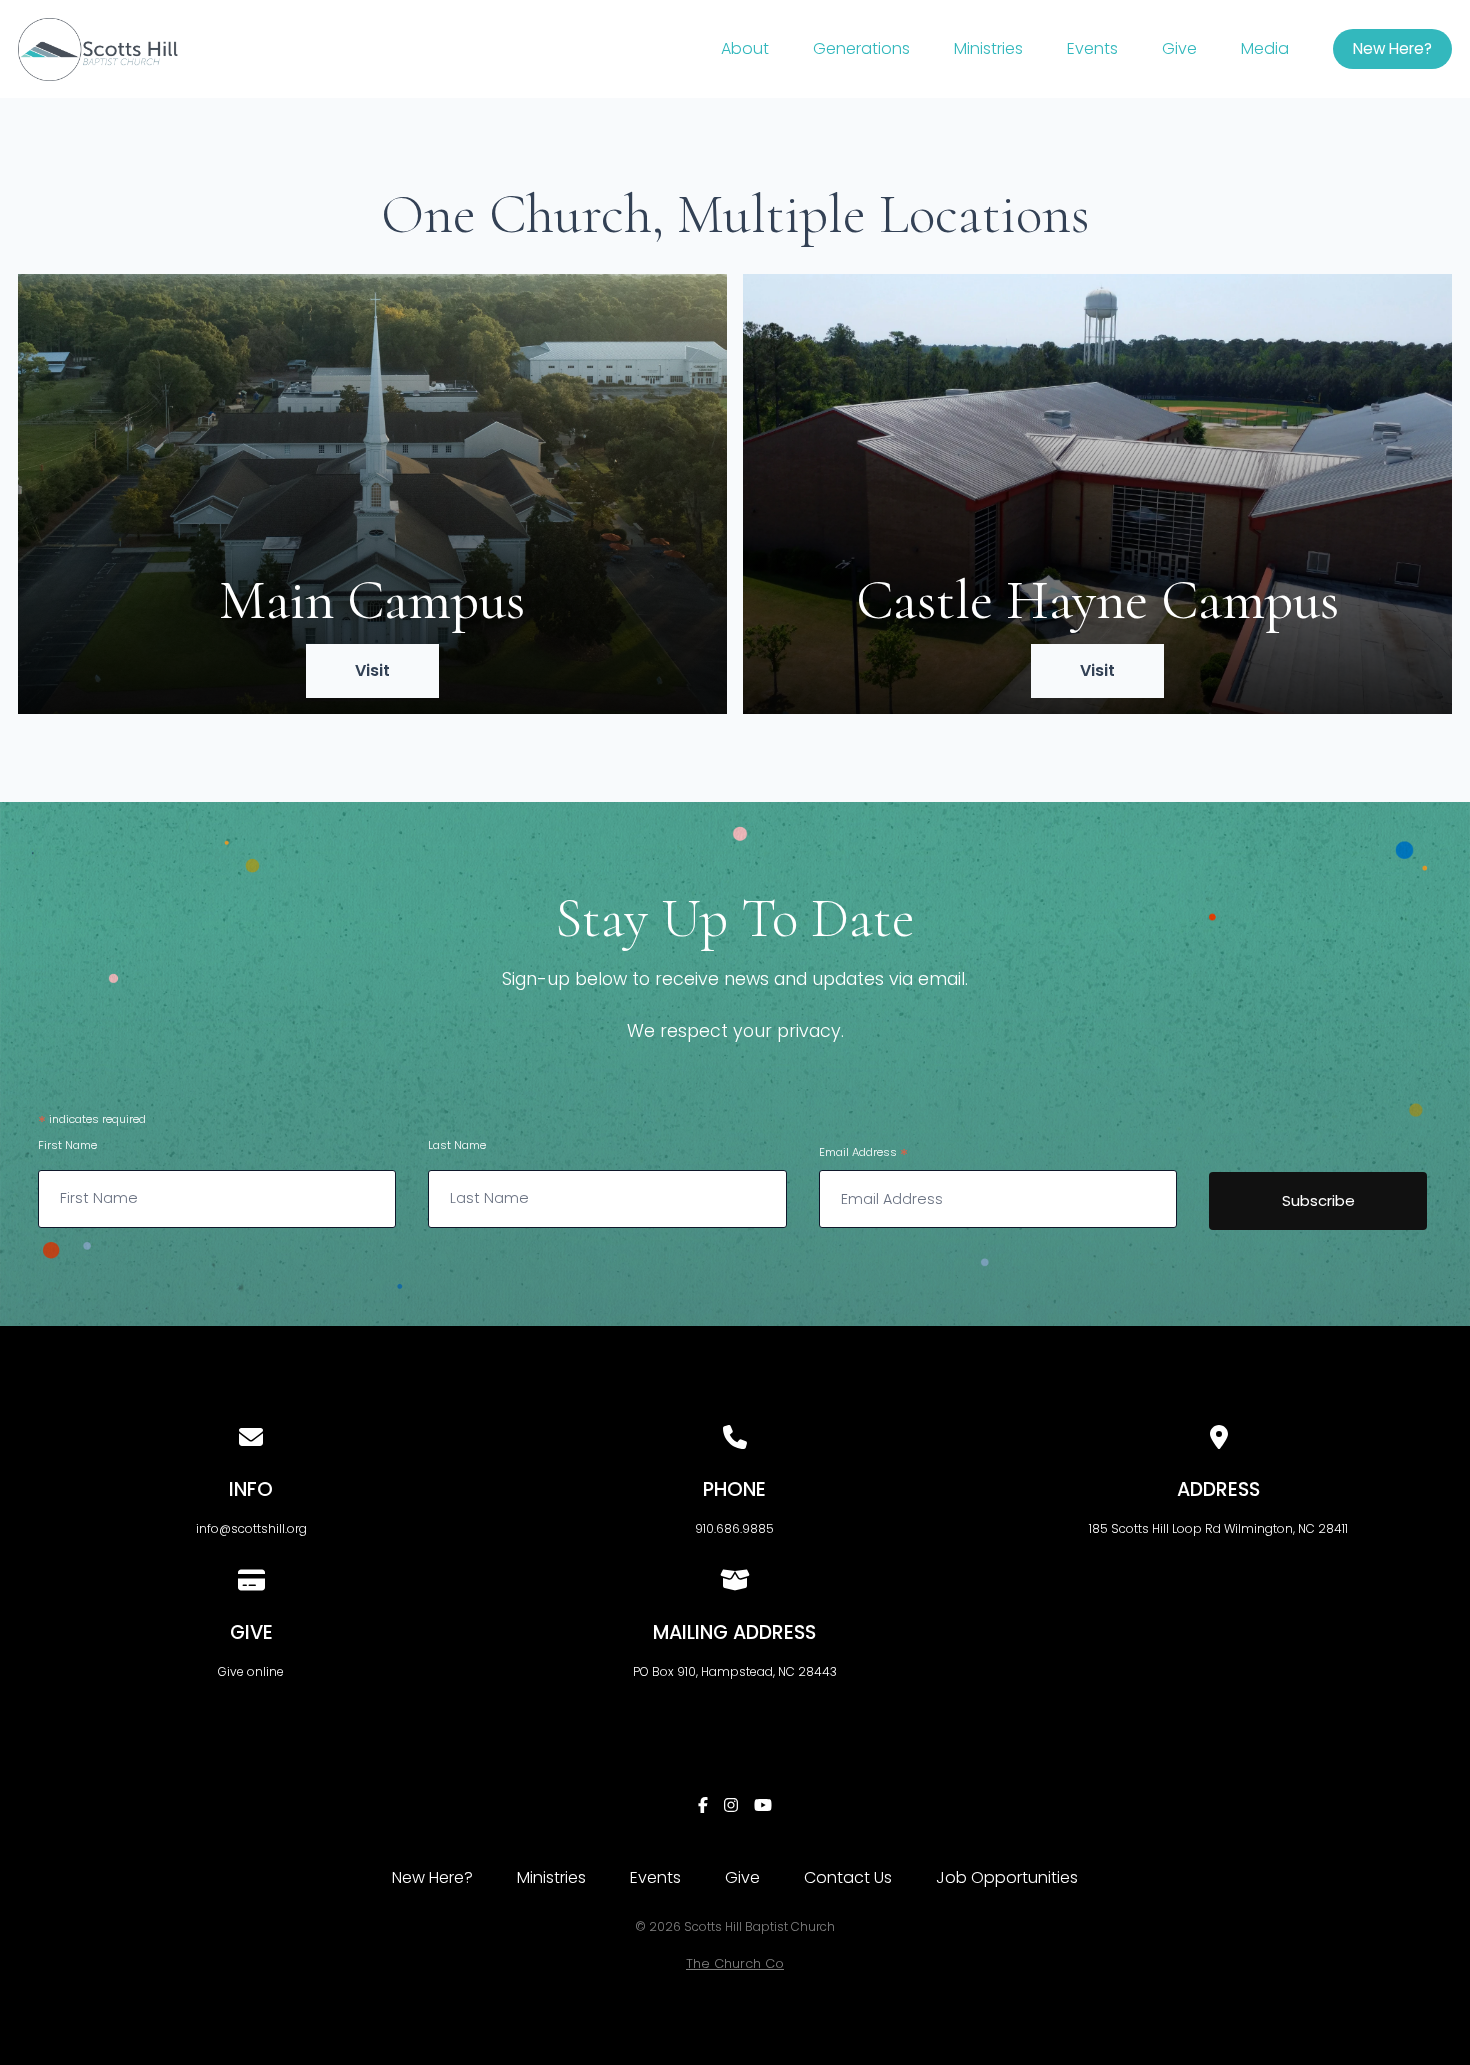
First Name (67, 1145)
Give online (251, 1671)
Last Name (457, 1145)
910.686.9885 (734, 1528)
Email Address (863, 1155)
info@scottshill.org (251, 1528)
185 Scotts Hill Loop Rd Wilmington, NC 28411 (1218, 1528)
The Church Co (735, 1963)
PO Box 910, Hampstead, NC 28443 (735, 1671)
